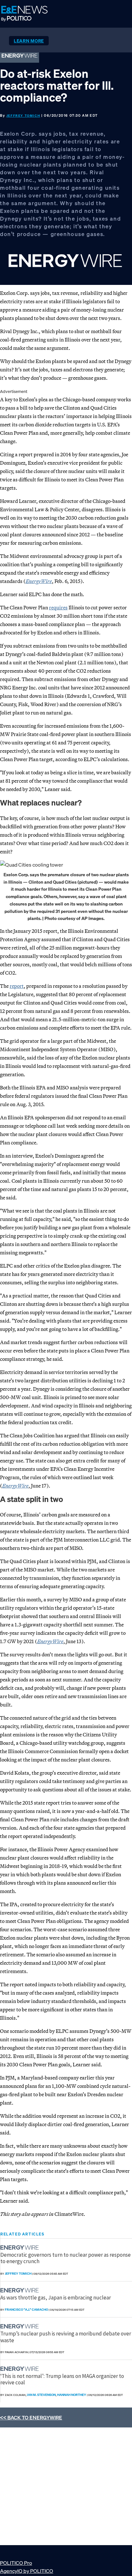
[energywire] (20, 2248)
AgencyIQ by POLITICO (27, 2571)
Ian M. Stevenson (41, 2395)
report (17, 986)
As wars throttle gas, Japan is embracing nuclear (56, 2298)
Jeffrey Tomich (23, 116)
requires (58, 607)
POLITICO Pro (16, 2563)
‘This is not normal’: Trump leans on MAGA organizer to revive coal (62, 2379)
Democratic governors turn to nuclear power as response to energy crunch (66, 2258)
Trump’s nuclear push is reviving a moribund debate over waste (66, 2337)
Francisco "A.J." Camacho (26, 2310)
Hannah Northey (72, 2395)
